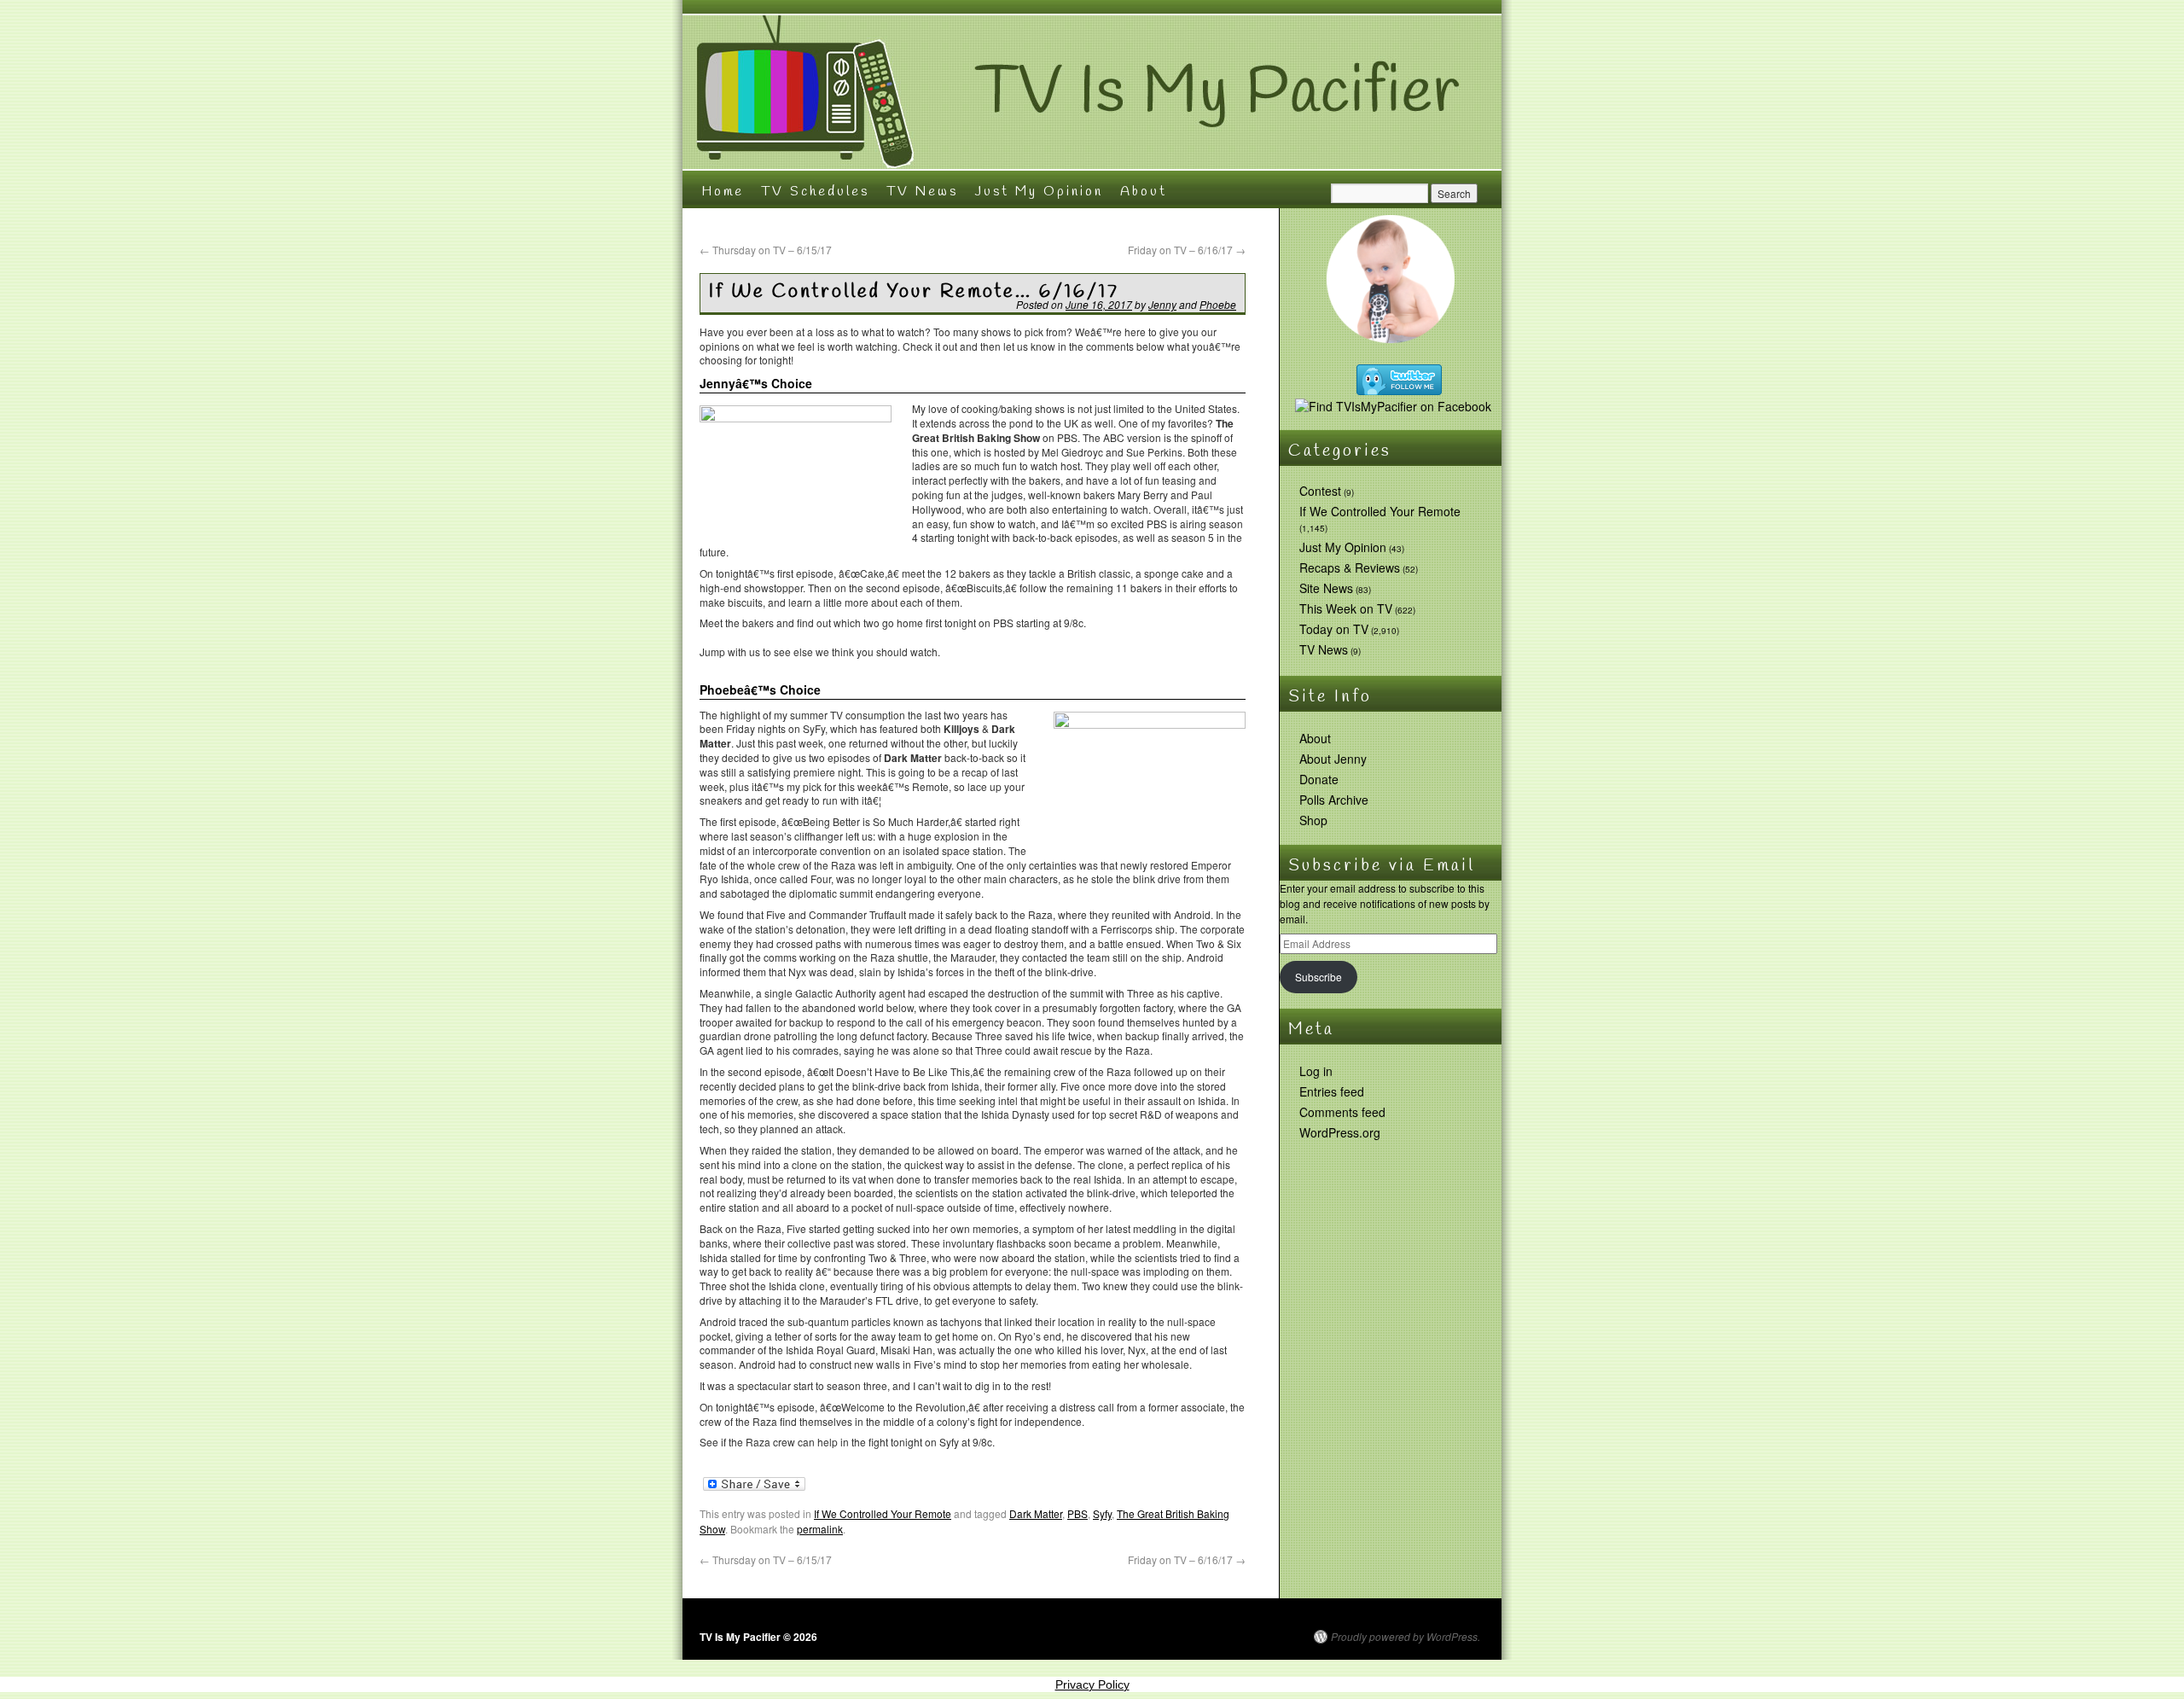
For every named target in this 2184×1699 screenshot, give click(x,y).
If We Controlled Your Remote (883, 1513)
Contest (1320, 491)
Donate (1319, 779)
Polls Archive (1334, 800)
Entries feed (1332, 1091)
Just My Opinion (1039, 192)
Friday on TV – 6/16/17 (1187, 250)
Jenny (1162, 304)
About (1144, 192)
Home (723, 192)
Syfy (1102, 1513)
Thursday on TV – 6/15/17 (766, 250)
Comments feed (1342, 1112)
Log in (1316, 1071)
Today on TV (1334, 629)
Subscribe (1319, 977)
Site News (1326, 588)
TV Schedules (815, 192)
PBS (1077, 1513)
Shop (1313, 820)
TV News (922, 192)
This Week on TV (1346, 608)
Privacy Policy (1092, 1684)
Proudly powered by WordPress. (1406, 1637)
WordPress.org (1340, 1132)
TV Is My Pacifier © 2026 (758, 1637)
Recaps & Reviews (1350, 567)
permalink (820, 1529)
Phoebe (1218, 304)
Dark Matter (1036, 1513)
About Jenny (1333, 759)
